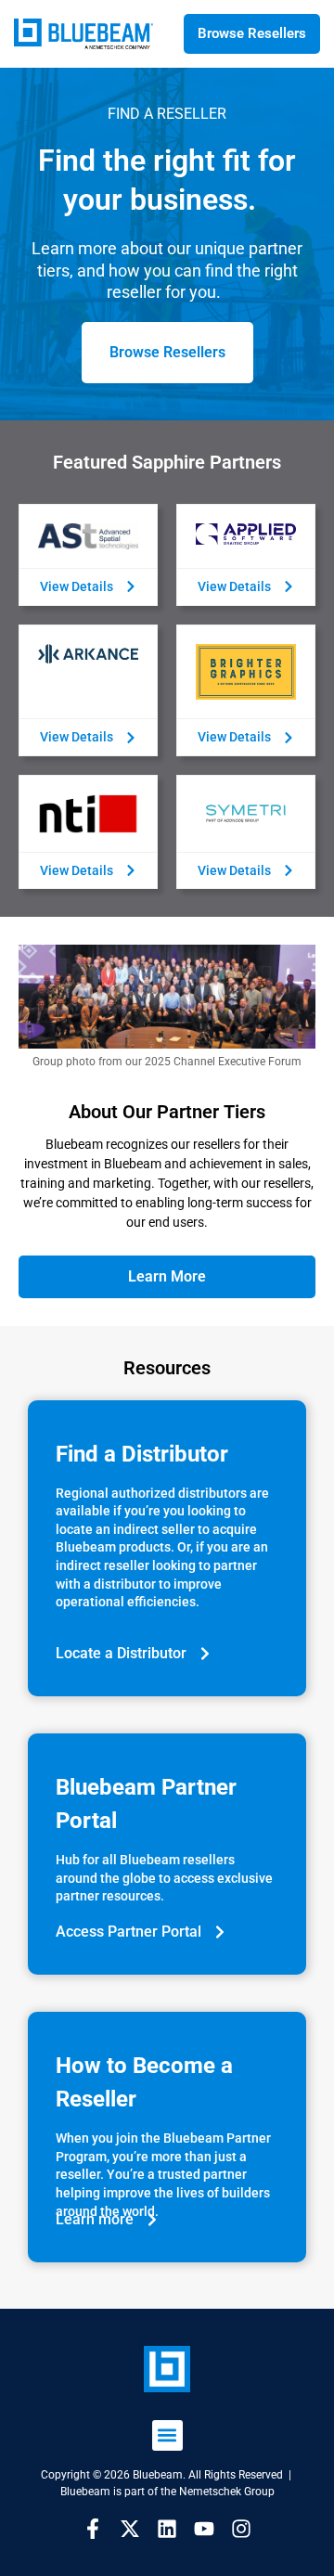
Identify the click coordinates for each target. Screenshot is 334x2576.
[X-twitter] (130, 2529)
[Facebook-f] (93, 2529)
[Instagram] (241, 2529)
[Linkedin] (167, 2529)
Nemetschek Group (227, 2492)
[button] (167, 2435)
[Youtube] (204, 2529)
